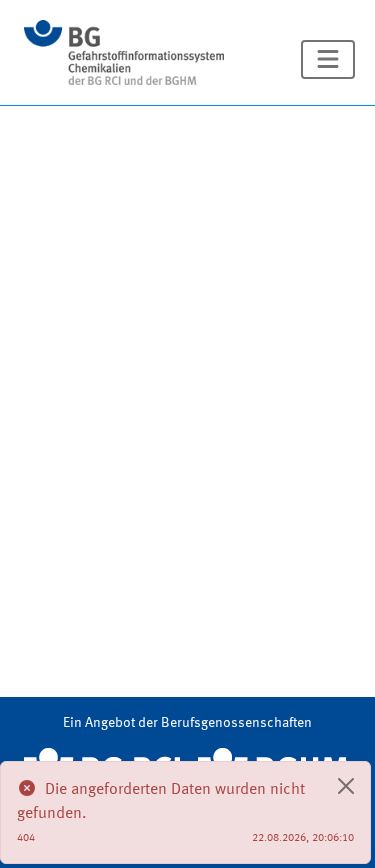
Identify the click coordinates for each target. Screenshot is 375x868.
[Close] (346, 786)
